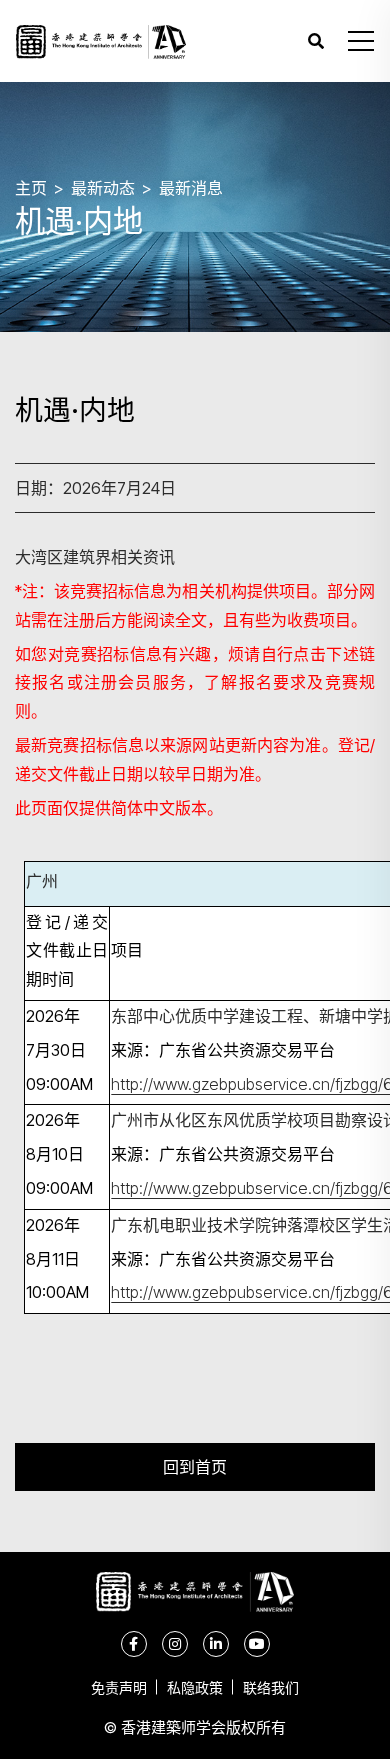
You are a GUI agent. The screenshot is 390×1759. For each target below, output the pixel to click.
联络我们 (271, 1687)
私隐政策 (195, 1687)
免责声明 (119, 1687)
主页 (31, 188)
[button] (361, 41)
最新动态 (103, 188)
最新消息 (191, 188)
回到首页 (195, 1466)
